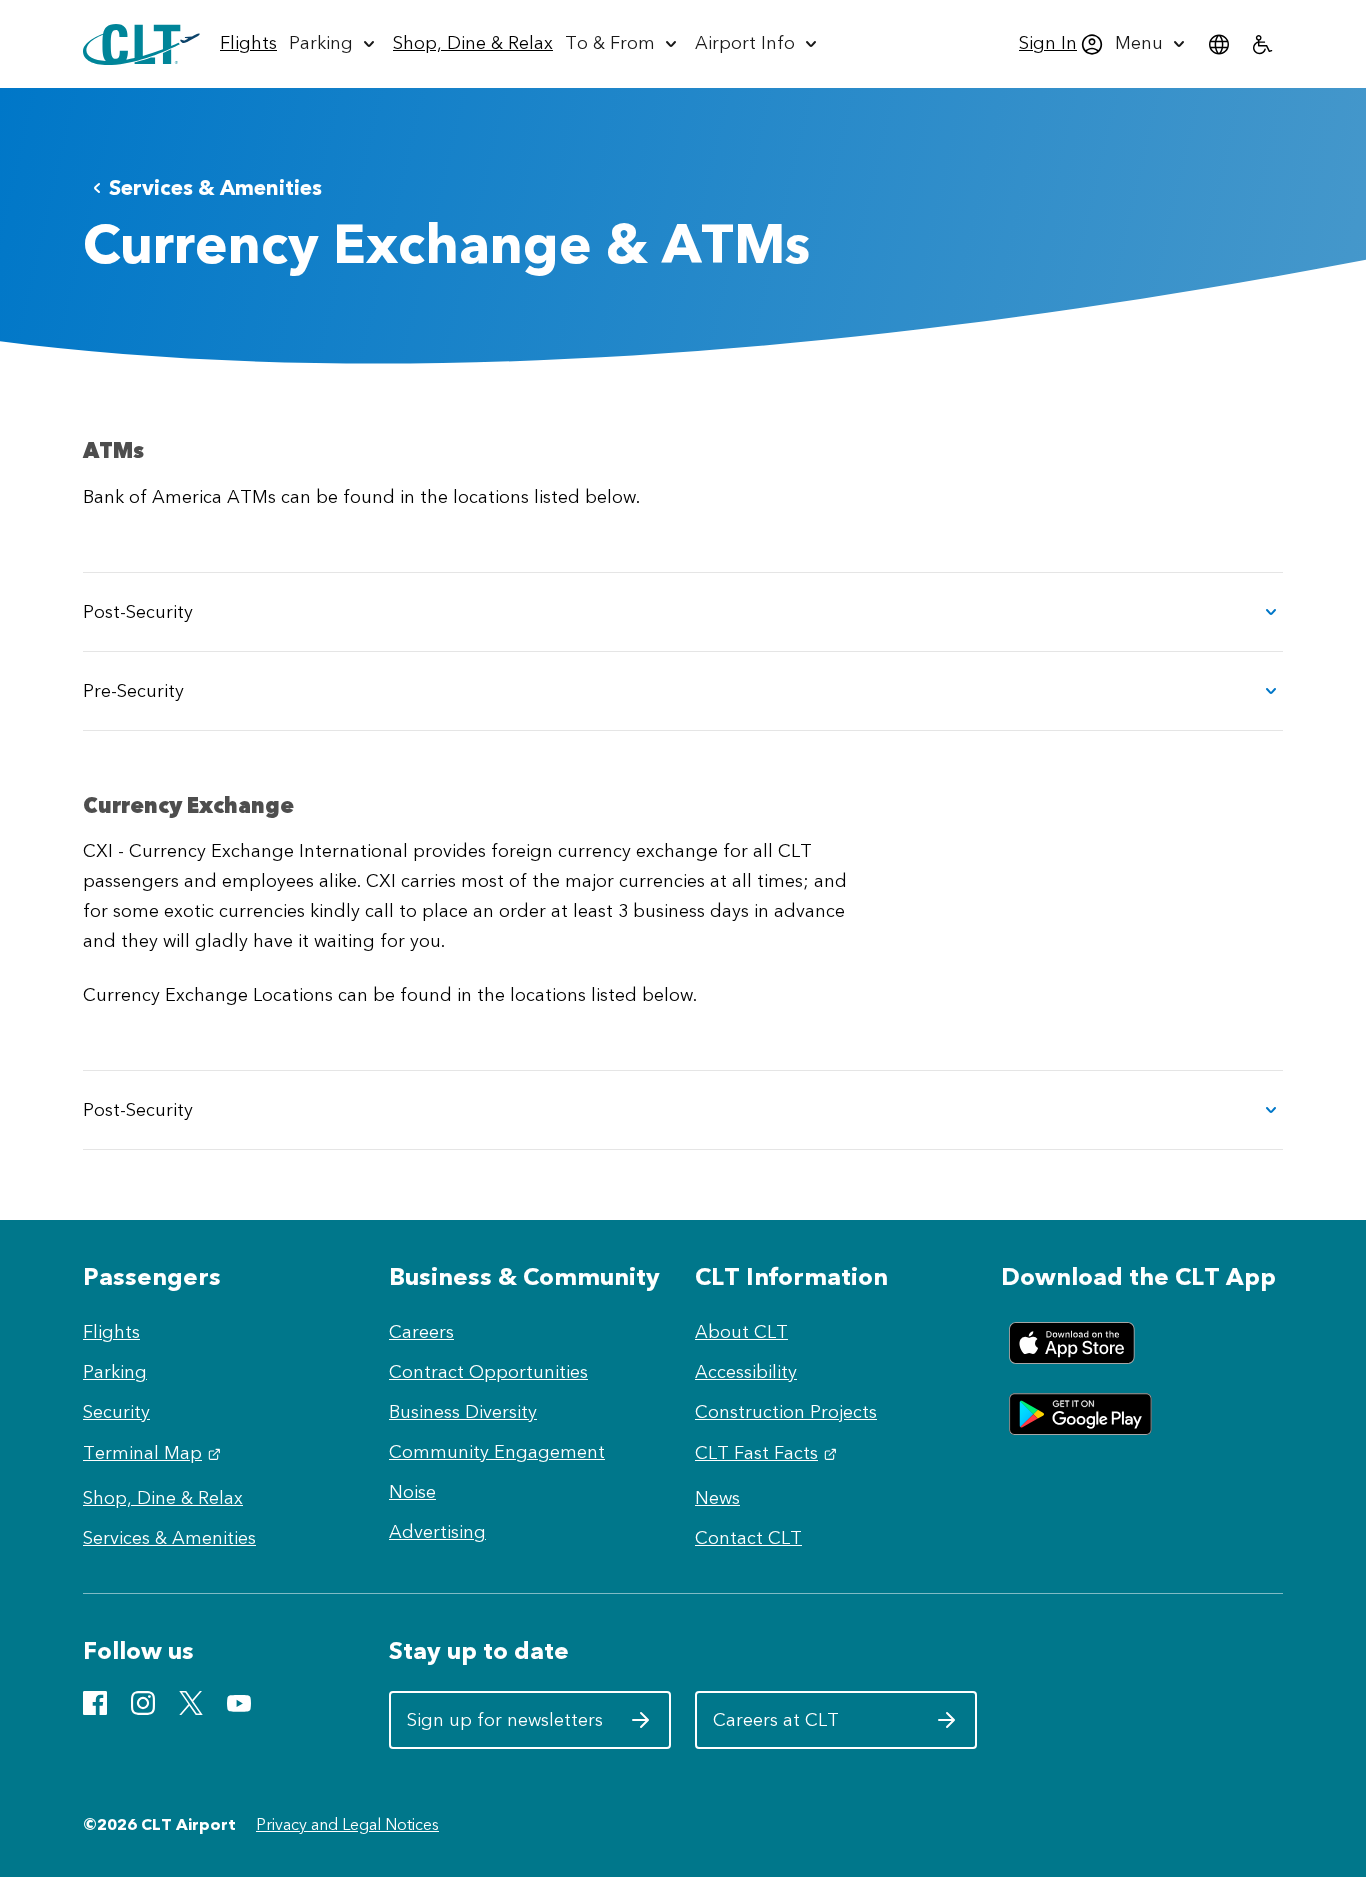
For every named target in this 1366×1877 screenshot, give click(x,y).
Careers (421, 1332)
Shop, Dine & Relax (163, 1498)
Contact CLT (748, 1538)
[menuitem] (248, 44)
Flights (111, 1332)
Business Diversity (463, 1412)
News (717, 1498)
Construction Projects (786, 1412)
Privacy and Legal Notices (347, 1824)
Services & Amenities (215, 187)
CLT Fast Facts (768, 1453)
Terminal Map (154, 1453)
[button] (683, 612)
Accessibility (746, 1372)
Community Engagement (497, 1452)
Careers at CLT (811, 1727)
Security (116, 1412)
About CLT (741, 1332)
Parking (115, 1372)
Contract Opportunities (488, 1372)
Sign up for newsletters (505, 1727)
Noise (412, 1492)
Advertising (437, 1532)
